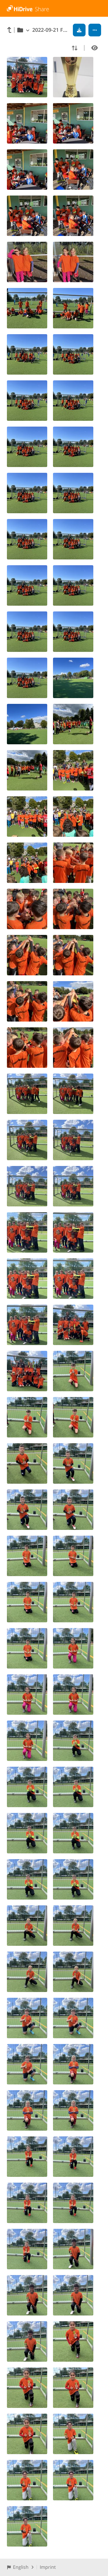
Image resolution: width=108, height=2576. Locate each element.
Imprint (48, 2567)
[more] (95, 30)
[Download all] (79, 30)
